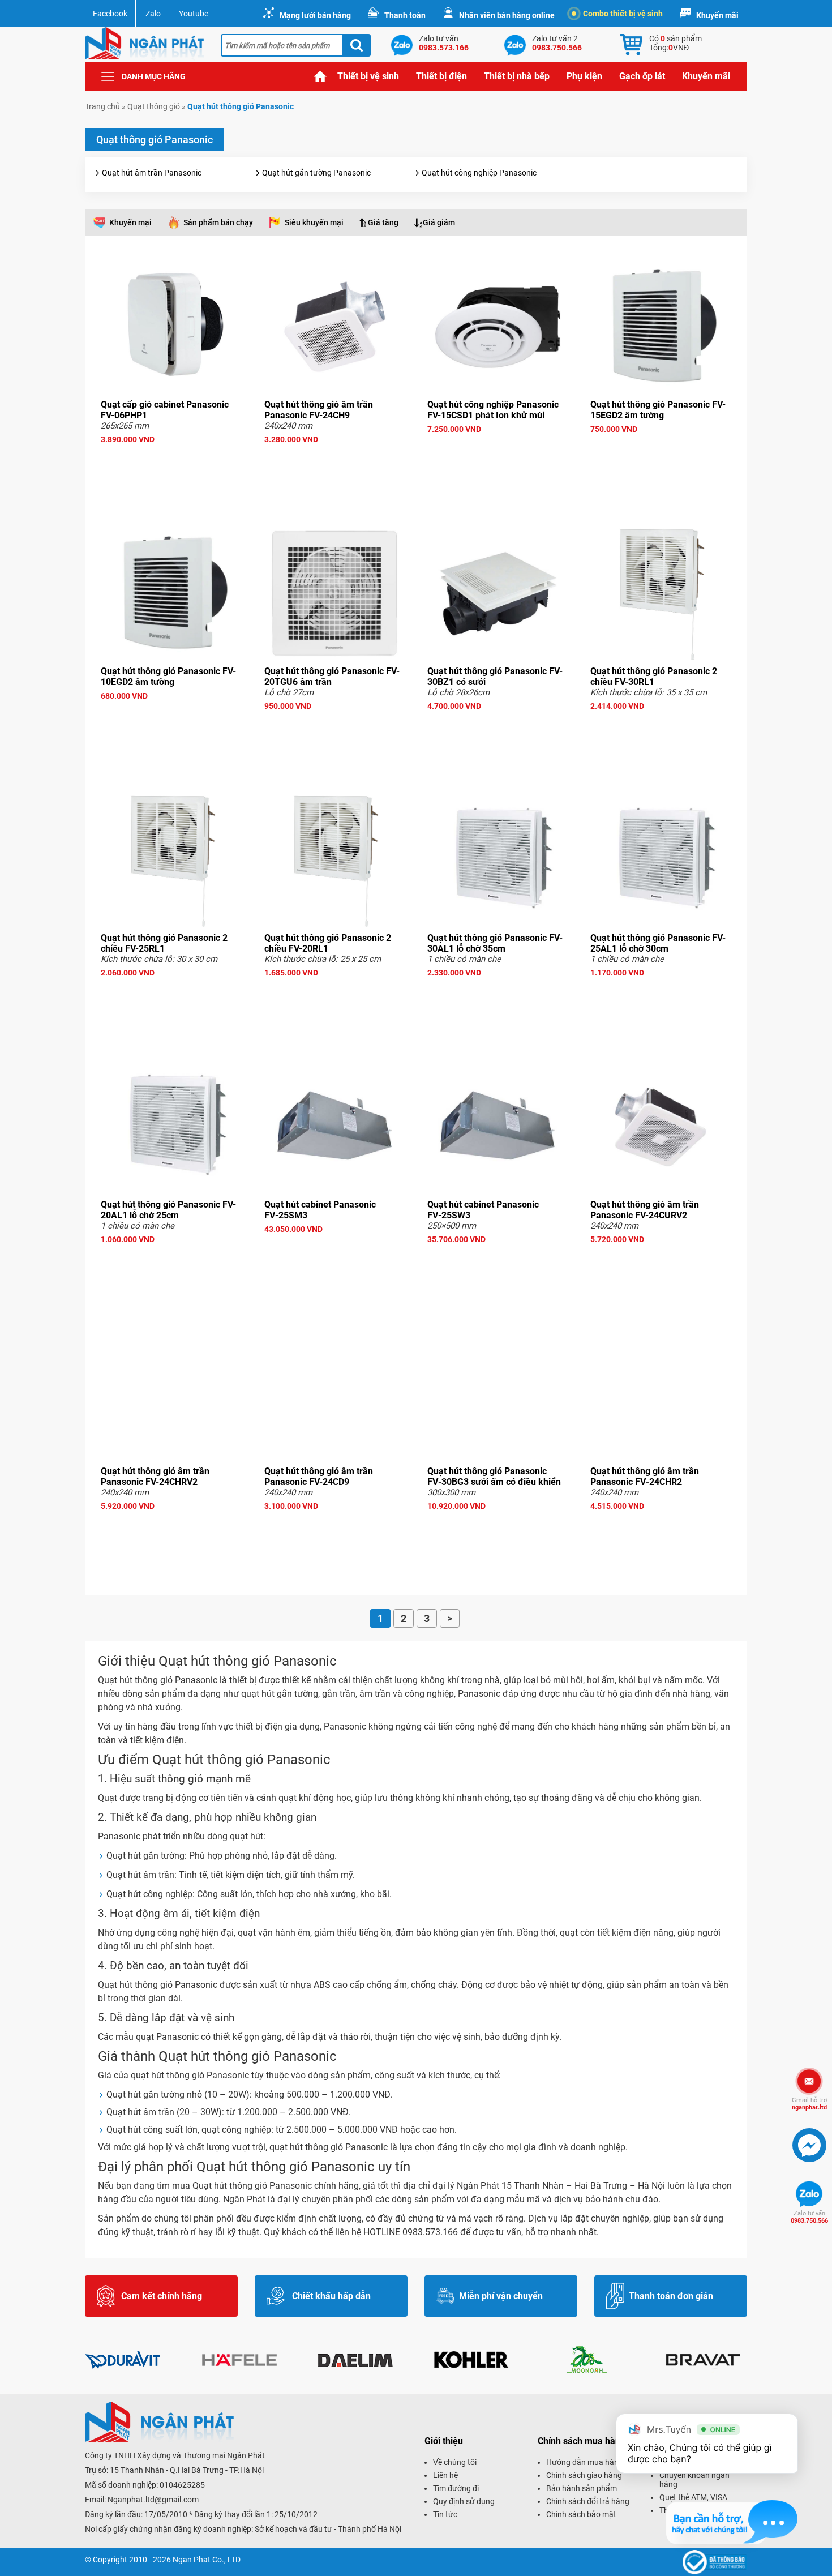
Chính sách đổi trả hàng (588, 2501)
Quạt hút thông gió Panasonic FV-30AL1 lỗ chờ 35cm (495, 943)
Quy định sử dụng (464, 2501)
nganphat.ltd (809, 2104)
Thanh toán (405, 15)
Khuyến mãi (717, 15)
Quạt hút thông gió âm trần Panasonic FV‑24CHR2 (645, 1477)
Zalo (153, 14)
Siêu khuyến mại (314, 222)
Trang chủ (320, 76)
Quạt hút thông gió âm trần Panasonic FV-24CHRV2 (155, 1477)
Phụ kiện (584, 76)
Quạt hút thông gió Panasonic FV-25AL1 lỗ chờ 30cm (658, 943)
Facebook (110, 14)
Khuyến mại (130, 222)
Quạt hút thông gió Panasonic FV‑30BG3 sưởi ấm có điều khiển (494, 1477)
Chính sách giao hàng (584, 2475)
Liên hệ (445, 2475)
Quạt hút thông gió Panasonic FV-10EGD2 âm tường (168, 677)
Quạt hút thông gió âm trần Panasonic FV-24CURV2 (645, 1210)
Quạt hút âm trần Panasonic (152, 173)
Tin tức (445, 2514)
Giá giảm (439, 222)
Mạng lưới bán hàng (315, 15)
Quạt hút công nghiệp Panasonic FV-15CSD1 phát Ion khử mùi (493, 410)
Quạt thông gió (154, 106)
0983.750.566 (809, 2217)
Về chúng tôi (455, 2462)
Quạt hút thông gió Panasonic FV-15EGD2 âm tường (658, 410)
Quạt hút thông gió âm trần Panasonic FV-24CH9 (319, 410)
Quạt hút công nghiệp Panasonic (479, 173)
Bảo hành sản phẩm (582, 2488)
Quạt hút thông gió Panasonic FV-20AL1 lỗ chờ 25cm (168, 1210)
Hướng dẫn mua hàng (585, 2462)
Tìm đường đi (456, 2488)
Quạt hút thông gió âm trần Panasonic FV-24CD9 (319, 1477)
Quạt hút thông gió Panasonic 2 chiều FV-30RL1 (654, 677)
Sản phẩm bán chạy (218, 222)
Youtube (194, 14)
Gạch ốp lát (642, 76)
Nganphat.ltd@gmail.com (153, 2500)
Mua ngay (171, 460)
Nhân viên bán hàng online (507, 15)
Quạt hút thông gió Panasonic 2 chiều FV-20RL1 (328, 943)
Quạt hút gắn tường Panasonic (316, 173)
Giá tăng (383, 222)
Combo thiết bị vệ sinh (623, 14)
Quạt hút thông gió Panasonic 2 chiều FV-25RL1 (164, 943)
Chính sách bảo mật (581, 2514)
